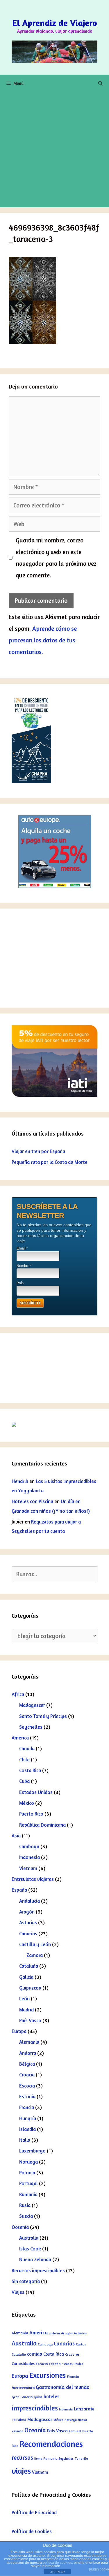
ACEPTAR (58, 2572)
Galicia (26, 1977)
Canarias (28, 1933)
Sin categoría (26, 2281)
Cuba (24, 1781)
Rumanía (28, 2194)
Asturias (28, 1922)
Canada (27, 1748)
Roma (38, 2459)
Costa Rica (30, 1770)
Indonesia (30, 1857)
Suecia (26, 2216)
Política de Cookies (32, 2531)
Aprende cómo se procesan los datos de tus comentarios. (43, 640)
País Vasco (30, 2020)
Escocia (27, 2086)
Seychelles (31, 1727)
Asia (16, 1836)
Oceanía (20, 2227)
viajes (21, 2471)
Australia (29, 2238)
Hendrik (20, 1481)
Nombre (24, 1266)
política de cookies (57, 2563)
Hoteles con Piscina (32, 1501)
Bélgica (27, 2064)
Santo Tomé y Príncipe (43, 1716)
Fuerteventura (23, 2388)
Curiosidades (23, 2364)
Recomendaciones (51, 2444)
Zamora (35, 1955)
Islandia (27, 2129)
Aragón (27, 1912)
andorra (54, 2333)
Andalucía (30, 1901)
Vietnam (28, 1868)
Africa (18, 1694)
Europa (19, 2031)
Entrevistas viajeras (33, 1879)
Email (22, 1248)
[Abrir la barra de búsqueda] (100, 83)
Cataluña (29, 1966)
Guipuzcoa (30, 1988)
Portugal (28, 2183)
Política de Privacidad (34, 2512)
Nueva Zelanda (35, 2259)
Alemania (29, 2042)
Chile (24, 1759)
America (20, 1738)
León (24, 1998)
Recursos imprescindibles (38, 2270)
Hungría (28, 2118)
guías (38, 2397)
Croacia (27, 2075)
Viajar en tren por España (38, 1151)
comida (35, 2354)
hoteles (52, 2396)
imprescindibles (35, 2408)
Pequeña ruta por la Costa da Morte (50, 1162)
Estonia (27, 2096)
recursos (22, 2458)
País (20, 1283)
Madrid (26, 2010)
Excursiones (48, 2375)
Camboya (29, 1846)
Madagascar (32, 1705)
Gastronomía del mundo (63, 2387)
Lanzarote (84, 2409)
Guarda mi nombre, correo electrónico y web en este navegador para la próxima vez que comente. (56, 558)
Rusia (25, 2205)
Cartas (81, 2344)
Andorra (28, 2053)
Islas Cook (30, 2249)
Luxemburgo (32, 2151)
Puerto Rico (31, 1814)
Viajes (18, 2292)
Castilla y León (35, 1944)
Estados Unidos (36, 1792)
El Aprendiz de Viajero (55, 23)
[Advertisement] (54, 150)
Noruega (28, 2162)
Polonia (27, 2172)
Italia (25, 2140)
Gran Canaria (22, 2397)
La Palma (19, 2420)
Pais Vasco (57, 2431)
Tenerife (81, 2458)
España (19, 1890)
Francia (27, 2107)
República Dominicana (42, 1825)
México (27, 1803)
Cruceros (72, 2354)
